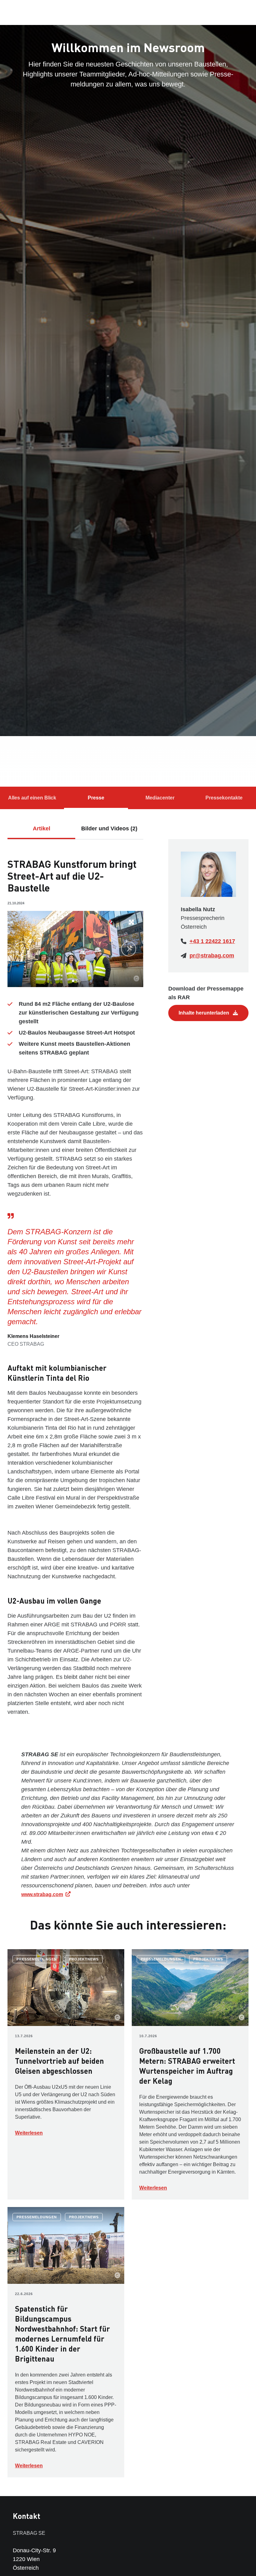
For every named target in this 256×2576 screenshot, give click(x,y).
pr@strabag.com (212, 956)
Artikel (42, 828)
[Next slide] (129, 949)
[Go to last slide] (22, 949)
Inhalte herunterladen (204, 1013)
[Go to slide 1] (73, 981)
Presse (96, 798)
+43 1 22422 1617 (212, 941)
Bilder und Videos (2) (109, 828)
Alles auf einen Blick (32, 798)
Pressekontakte (224, 798)
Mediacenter (160, 798)
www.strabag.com (42, 1894)
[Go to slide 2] (77, 981)
